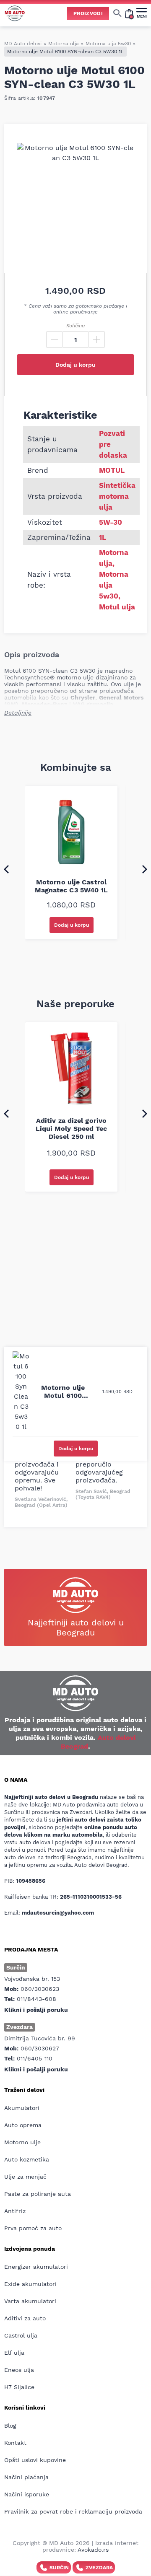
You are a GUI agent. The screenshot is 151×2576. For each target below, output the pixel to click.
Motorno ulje (22, 2142)
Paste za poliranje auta (38, 2194)
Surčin (59, 2568)
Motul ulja (117, 607)
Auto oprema (23, 2125)
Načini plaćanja (26, 2477)
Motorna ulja (64, 44)
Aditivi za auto (25, 2318)
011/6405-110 (35, 2058)
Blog (10, 2426)
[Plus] (96, 339)
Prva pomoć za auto (33, 2228)
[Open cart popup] (129, 13)
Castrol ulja (21, 2335)
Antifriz (15, 2211)
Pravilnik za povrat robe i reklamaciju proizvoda (73, 2511)
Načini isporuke (27, 2494)
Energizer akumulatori (36, 2267)
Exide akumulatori (30, 2284)
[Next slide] (145, 869)
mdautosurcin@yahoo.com (58, 1913)
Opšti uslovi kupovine (35, 2460)
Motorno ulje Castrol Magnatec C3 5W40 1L (72, 886)
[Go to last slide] (6, 869)
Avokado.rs (93, 2550)
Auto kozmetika (27, 2159)
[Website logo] (15, 13)
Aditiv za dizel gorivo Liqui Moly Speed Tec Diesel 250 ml (72, 1129)
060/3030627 (40, 2048)
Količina (75, 326)
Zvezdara (99, 2568)
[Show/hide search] (117, 13)
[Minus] (55, 339)
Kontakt (15, 2443)
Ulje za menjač (25, 2177)
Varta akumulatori (30, 2301)
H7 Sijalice (19, 2387)
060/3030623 (40, 1989)
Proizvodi (88, 13)
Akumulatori (22, 2108)
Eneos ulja (19, 2370)
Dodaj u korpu (75, 365)
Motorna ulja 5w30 (108, 44)
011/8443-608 (36, 1999)
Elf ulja (14, 2353)
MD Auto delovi (23, 44)
